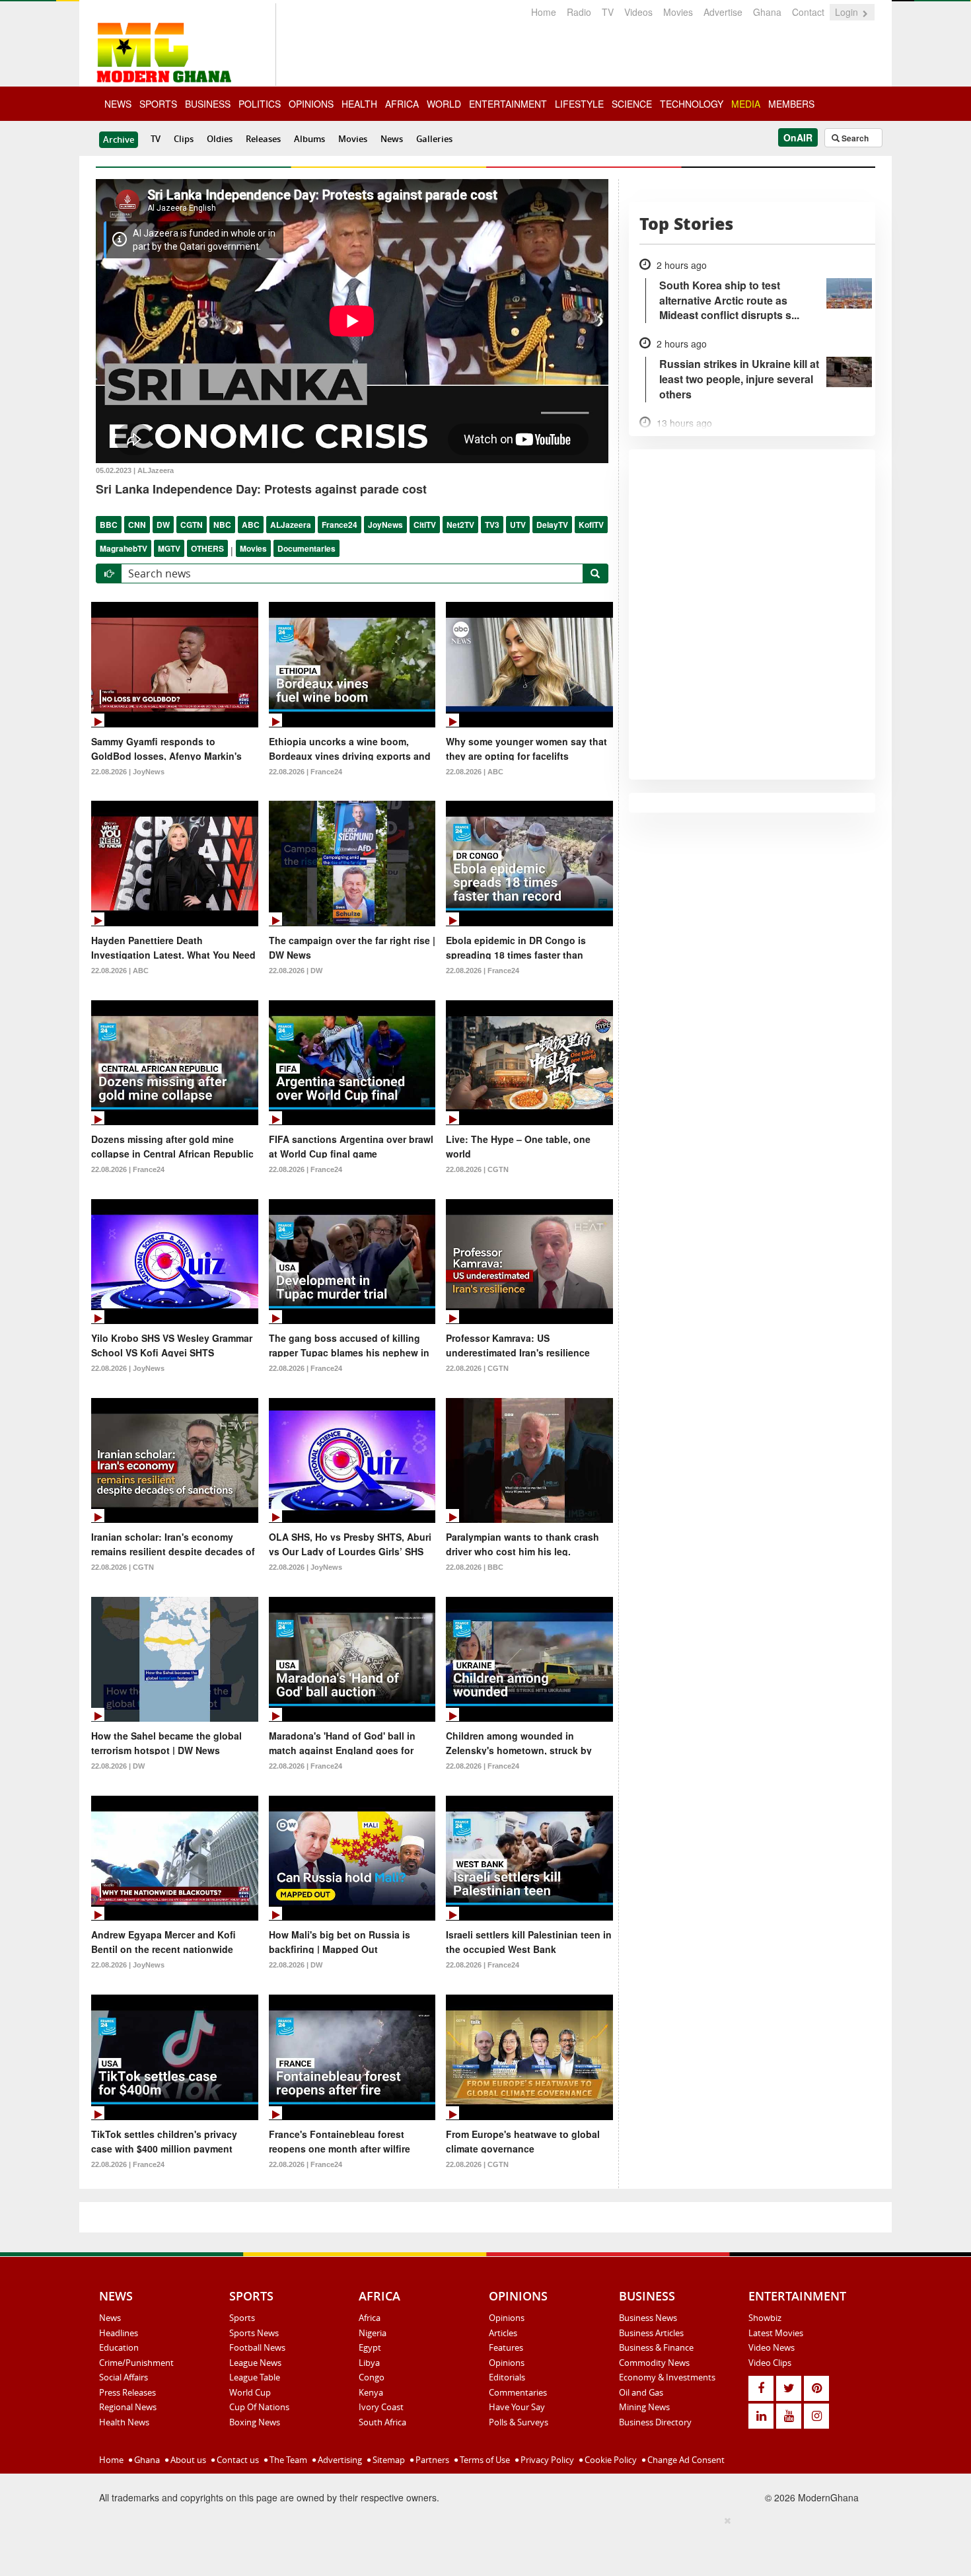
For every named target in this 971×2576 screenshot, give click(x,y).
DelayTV (552, 525)
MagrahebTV (124, 548)
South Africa (382, 2422)
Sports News (254, 2333)
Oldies (220, 139)
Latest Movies (776, 2333)
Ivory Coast (381, 2407)
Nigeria (373, 2333)
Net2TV (460, 525)
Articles (503, 2333)
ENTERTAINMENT (508, 104)
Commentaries (518, 2392)
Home (544, 12)
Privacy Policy (546, 2460)
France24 (340, 525)
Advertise (723, 12)
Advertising (339, 2460)
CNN (137, 525)
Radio (579, 12)
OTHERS (207, 548)
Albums (309, 139)
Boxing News (255, 2422)
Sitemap (388, 2460)
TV (608, 12)
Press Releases (127, 2392)
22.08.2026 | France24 (306, 772)
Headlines (119, 2333)
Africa (370, 2318)
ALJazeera (291, 525)
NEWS (118, 104)
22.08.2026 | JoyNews (128, 772)
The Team (287, 2460)
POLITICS (260, 104)
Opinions (507, 2318)
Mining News (644, 2407)
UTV (518, 525)
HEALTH (359, 104)
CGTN (192, 525)
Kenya (371, 2392)
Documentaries (306, 548)
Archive (119, 139)
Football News (257, 2347)
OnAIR (798, 137)
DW (163, 525)
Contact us (237, 2460)
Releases (263, 139)
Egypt (370, 2347)
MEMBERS (791, 104)
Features (506, 2347)
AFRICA (402, 104)
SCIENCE (632, 104)
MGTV (169, 548)
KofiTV (591, 525)
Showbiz (765, 2318)
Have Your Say (517, 2407)
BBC (109, 525)
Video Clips (770, 2363)
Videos (638, 12)
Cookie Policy (610, 2460)
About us (187, 2460)
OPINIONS (311, 104)
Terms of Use (484, 2460)
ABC (251, 525)
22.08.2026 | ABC (475, 772)
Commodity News (654, 2363)
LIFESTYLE (579, 104)
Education (119, 2347)
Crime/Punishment (136, 2363)
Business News (648, 2318)
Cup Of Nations (259, 2407)
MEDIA (746, 104)
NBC (222, 525)
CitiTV (425, 525)
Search (854, 138)
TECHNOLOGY (692, 104)
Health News (124, 2422)
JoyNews (385, 525)
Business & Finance (656, 2347)
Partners (431, 2460)
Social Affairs (124, 2377)
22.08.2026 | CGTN (477, 1169)
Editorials (507, 2377)
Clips (184, 139)
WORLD (444, 104)
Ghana (767, 12)
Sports (242, 2318)
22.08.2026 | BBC (475, 1567)
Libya (369, 2363)
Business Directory (655, 2422)
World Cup (250, 2392)
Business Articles (651, 2333)
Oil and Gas (641, 2392)
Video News (772, 2347)
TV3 (492, 525)
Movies (678, 12)
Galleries (434, 139)
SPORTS (158, 104)
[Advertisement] (481, 2544)
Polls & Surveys (519, 2422)
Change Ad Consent (685, 2460)
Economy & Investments (667, 2377)
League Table (255, 2377)
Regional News (128, 2407)
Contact (808, 12)
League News (255, 2363)
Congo (372, 2377)
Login (848, 12)
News (392, 139)
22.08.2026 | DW (296, 971)
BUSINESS (208, 104)
